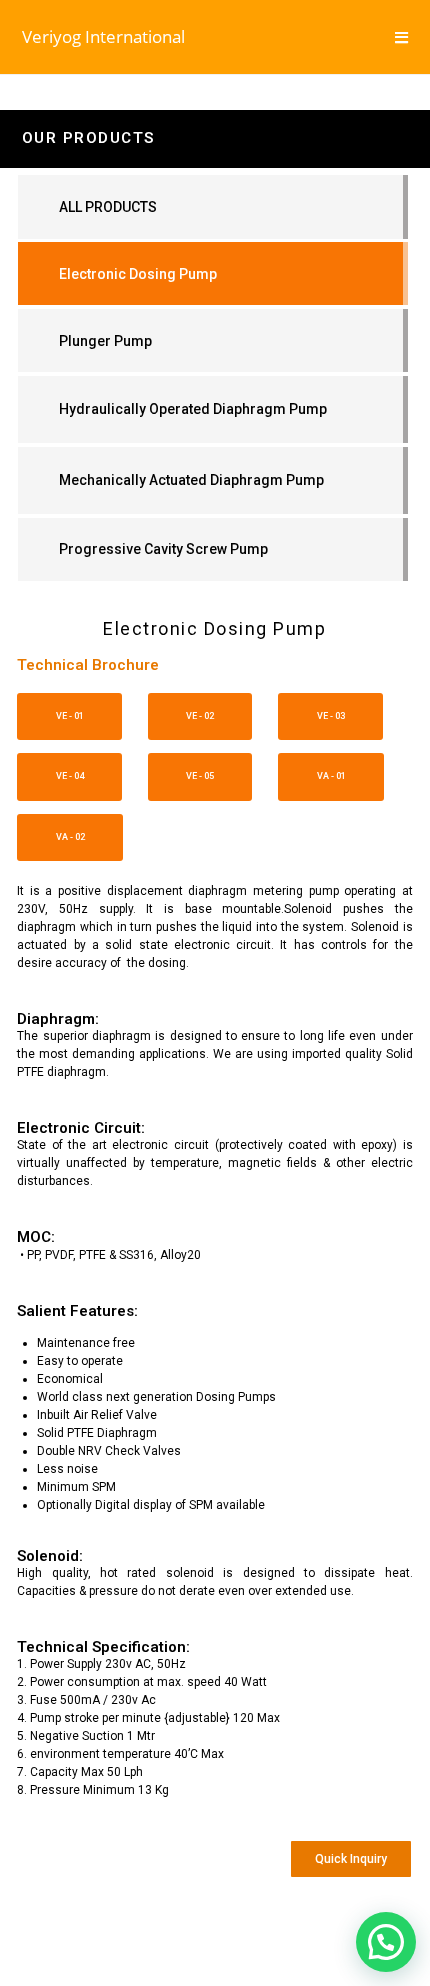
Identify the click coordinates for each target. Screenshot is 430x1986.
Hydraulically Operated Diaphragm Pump (193, 409)
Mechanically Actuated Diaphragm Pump (191, 480)
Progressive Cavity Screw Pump (163, 549)
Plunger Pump (105, 341)
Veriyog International (103, 36)
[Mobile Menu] (402, 37)
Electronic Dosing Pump (138, 274)
